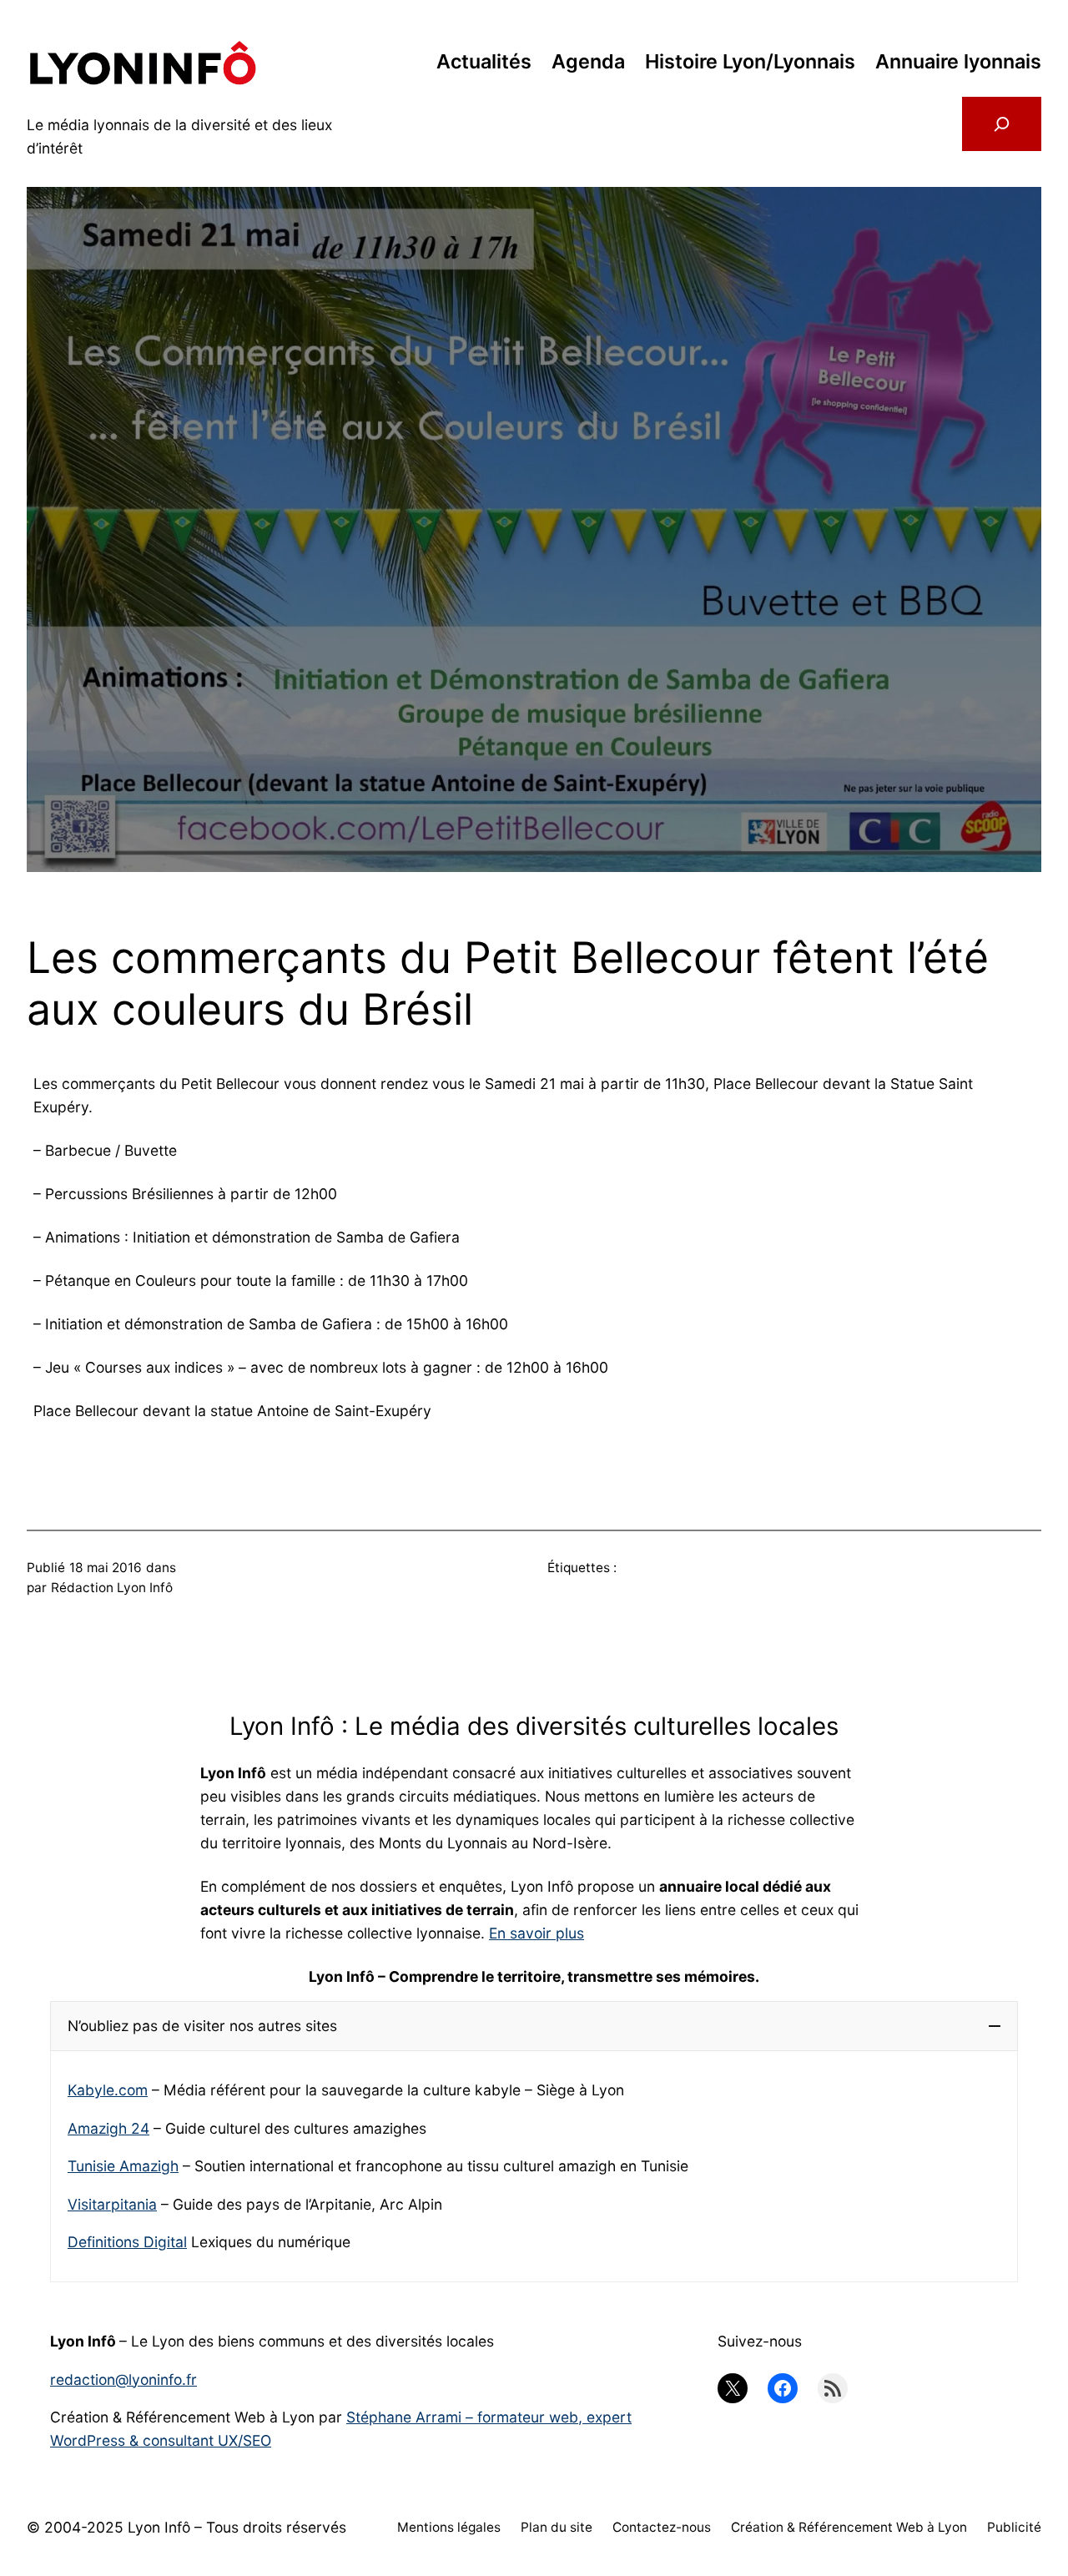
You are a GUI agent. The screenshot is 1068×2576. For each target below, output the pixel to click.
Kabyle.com (108, 2090)
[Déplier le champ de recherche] (1002, 124)
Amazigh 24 (108, 2128)
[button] (534, 2026)
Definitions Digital (127, 2242)
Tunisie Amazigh (123, 2166)
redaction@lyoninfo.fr (123, 2379)
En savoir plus (537, 1933)
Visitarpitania (112, 2204)
